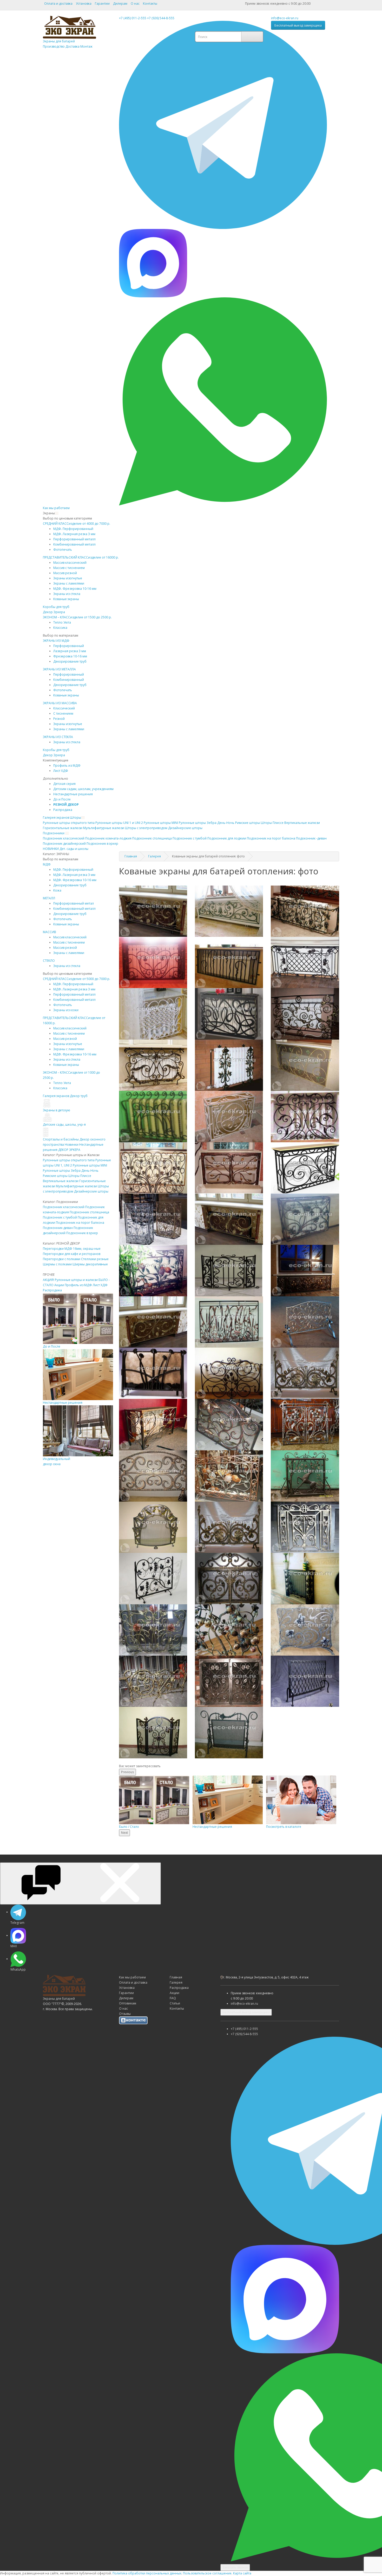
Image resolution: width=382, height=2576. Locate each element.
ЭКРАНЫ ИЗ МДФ (56, 641)
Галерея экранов (56, 818)
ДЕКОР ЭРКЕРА (69, 1150)
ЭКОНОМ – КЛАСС (77, 617)
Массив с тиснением (69, 568)
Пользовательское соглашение (207, 2573)
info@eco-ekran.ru (285, 18)
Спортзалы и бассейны (61, 1139)
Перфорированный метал (74, 903)
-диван (311, 838)
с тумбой (190, 838)
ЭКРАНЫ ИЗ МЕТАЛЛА (59, 669)
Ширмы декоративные (90, 1264)
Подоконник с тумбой (60, 1217)
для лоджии (227, 838)
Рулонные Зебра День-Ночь (207, 823)
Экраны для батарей (68, 44)
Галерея (154, 856)
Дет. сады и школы (74, 849)
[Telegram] (223, 124)
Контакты (150, 4)
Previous (127, 1772)
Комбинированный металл (74, 544)
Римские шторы (55, 1176)
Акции (59, 1285)
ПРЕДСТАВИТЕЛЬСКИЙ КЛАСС (81, 557)
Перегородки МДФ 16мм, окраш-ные (72, 1249)
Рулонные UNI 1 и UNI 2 (119, 823)
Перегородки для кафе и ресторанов (72, 1254)
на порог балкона (271, 838)
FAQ (173, 1998)
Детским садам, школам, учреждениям (83, 789)
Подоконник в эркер (82, 1233)
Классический (64, 708)
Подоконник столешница (89, 1212)
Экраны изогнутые (68, 578)
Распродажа (63, 810)
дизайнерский (64, 844)
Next (124, 1833)
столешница (152, 838)
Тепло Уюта (62, 622)
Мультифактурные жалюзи (104, 828)
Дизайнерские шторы (91, 1191)
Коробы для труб (56, 607)
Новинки (72, 1145)
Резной (59, 719)
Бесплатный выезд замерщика (298, 25)
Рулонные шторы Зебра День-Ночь (71, 1171)
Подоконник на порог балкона (80, 1223)
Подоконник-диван (58, 1228)
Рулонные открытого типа (69, 823)
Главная (131, 856)
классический (64, 838)
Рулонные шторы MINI (90, 1165)
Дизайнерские (185, 828)
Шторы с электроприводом (146, 828)
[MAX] (153, 263)
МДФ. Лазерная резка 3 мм (74, 534)
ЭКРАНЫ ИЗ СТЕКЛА (58, 737)
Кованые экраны (66, 599)
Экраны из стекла (67, 594)
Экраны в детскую (57, 1110)
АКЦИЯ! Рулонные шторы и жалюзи (70, 1280)
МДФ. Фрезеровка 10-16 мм (75, 589)
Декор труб (79, 1096)
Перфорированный (69, 646)
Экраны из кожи (66, 1010)
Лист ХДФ (61, 771)
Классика (60, 628)
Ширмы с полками (57, 1264)
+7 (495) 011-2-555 (133, 18)
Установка (84, 4)
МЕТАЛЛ (49, 898)
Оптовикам (128, 2003)
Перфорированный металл (74, 539)
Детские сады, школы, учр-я (64, 1124)
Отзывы (125, 2014)
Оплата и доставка (58, 4)
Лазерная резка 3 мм (70, 651)
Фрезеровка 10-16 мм (70, 656)
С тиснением (63, 713)
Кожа (57, 890)
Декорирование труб (70, 661)
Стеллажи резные (95, 1259)
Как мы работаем (56, 508)
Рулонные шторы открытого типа (69, 1160)
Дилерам (120, 4)
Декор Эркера (54, 612)
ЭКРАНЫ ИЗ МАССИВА (60, 703)
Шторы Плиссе (272, 823)
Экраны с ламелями (69, 583)
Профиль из (67, 765)
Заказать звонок (235, 2567)
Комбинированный (69, 680)
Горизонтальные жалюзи (63, 828)
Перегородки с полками (62, 1259)
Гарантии (102, 4)
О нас (135, 4)
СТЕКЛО (49, 961)
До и (62, 799)
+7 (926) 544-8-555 (161, 18)
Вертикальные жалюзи (302, 823)
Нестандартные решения (73, 794)
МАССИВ (50, 932)
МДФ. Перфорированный (73, 529)
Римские (248, 823)
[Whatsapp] (223, 401)
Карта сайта (242, 2573)
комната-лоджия (108, 838)
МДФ (47, 864)
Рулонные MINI (161, 823)
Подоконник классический (64, 1207)
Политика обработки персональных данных (147, 2573)
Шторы (75, 818)
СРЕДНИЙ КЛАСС (77, 524)
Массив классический (70, 563)
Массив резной (65, 573)
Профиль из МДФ (78, 1285)
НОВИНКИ (51, 849)
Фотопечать (63, 550)
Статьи (175, 2003)
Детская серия (64, 784)
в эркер (102, 844)
